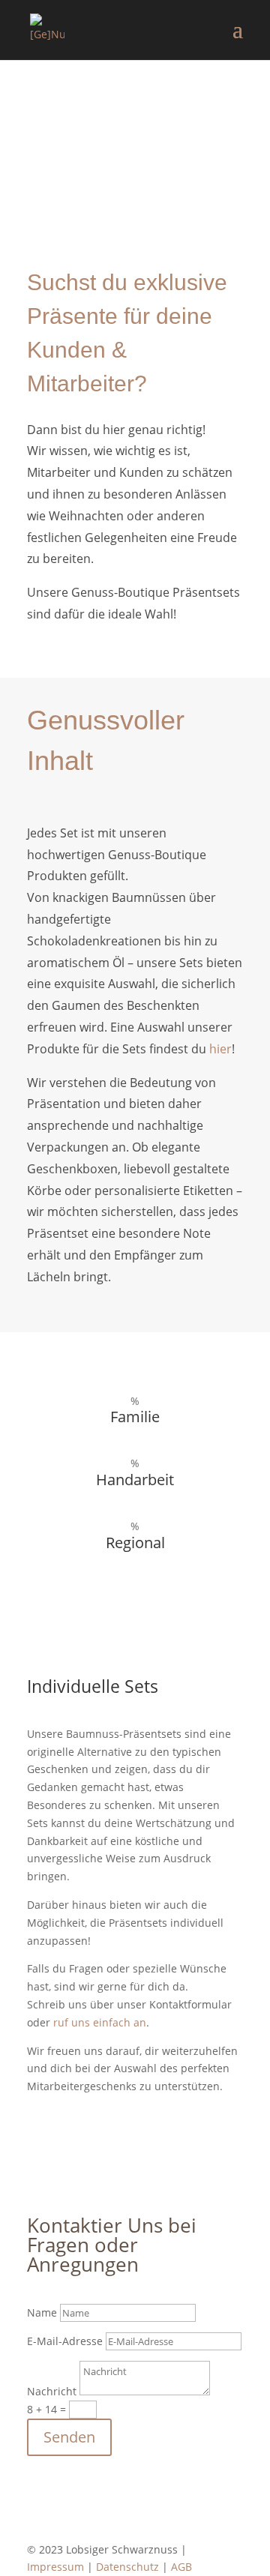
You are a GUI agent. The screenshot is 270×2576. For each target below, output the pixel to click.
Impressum (55, 2567)
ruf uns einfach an (100, 2022)
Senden (69, 2437)
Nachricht (52, 2391)
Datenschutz (127, 2567)
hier (220, 1049)
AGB (181, 2567)
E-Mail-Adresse (65, 2341)
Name (42, 2312)
